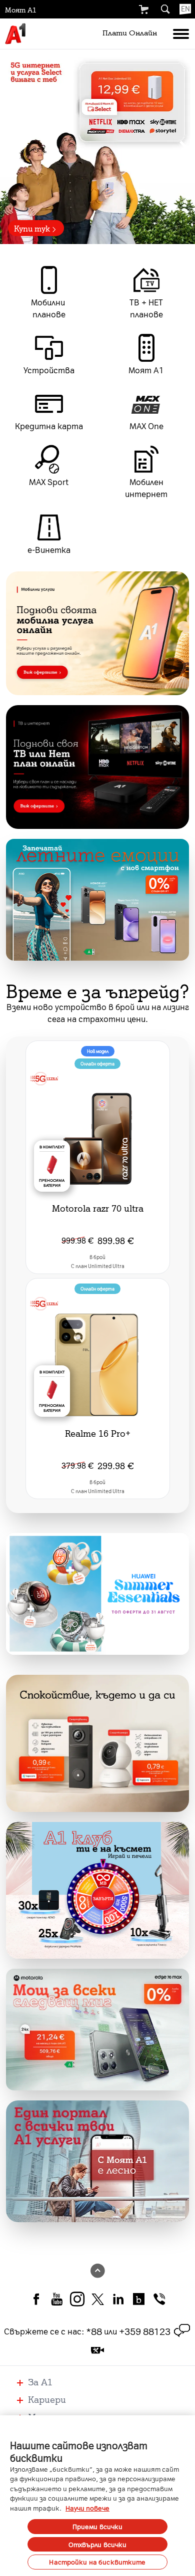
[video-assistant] (97, 2350)
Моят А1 (21, 9)
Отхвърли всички (98, 2544)
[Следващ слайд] (183, 147)
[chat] (182, 2331)
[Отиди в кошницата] (143, 9)
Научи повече (87, 2508)
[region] (97, 147)
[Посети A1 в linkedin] (118, 2298)
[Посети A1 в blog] (139, 2298)
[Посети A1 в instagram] (77, 2298)
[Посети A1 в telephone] (159, 2298)
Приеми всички (98, 2526)
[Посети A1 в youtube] (57, 2298)
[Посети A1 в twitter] (98, 2298)
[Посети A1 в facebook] (36, 2298)
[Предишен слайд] (11, 147)
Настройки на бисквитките (97, 2562)
